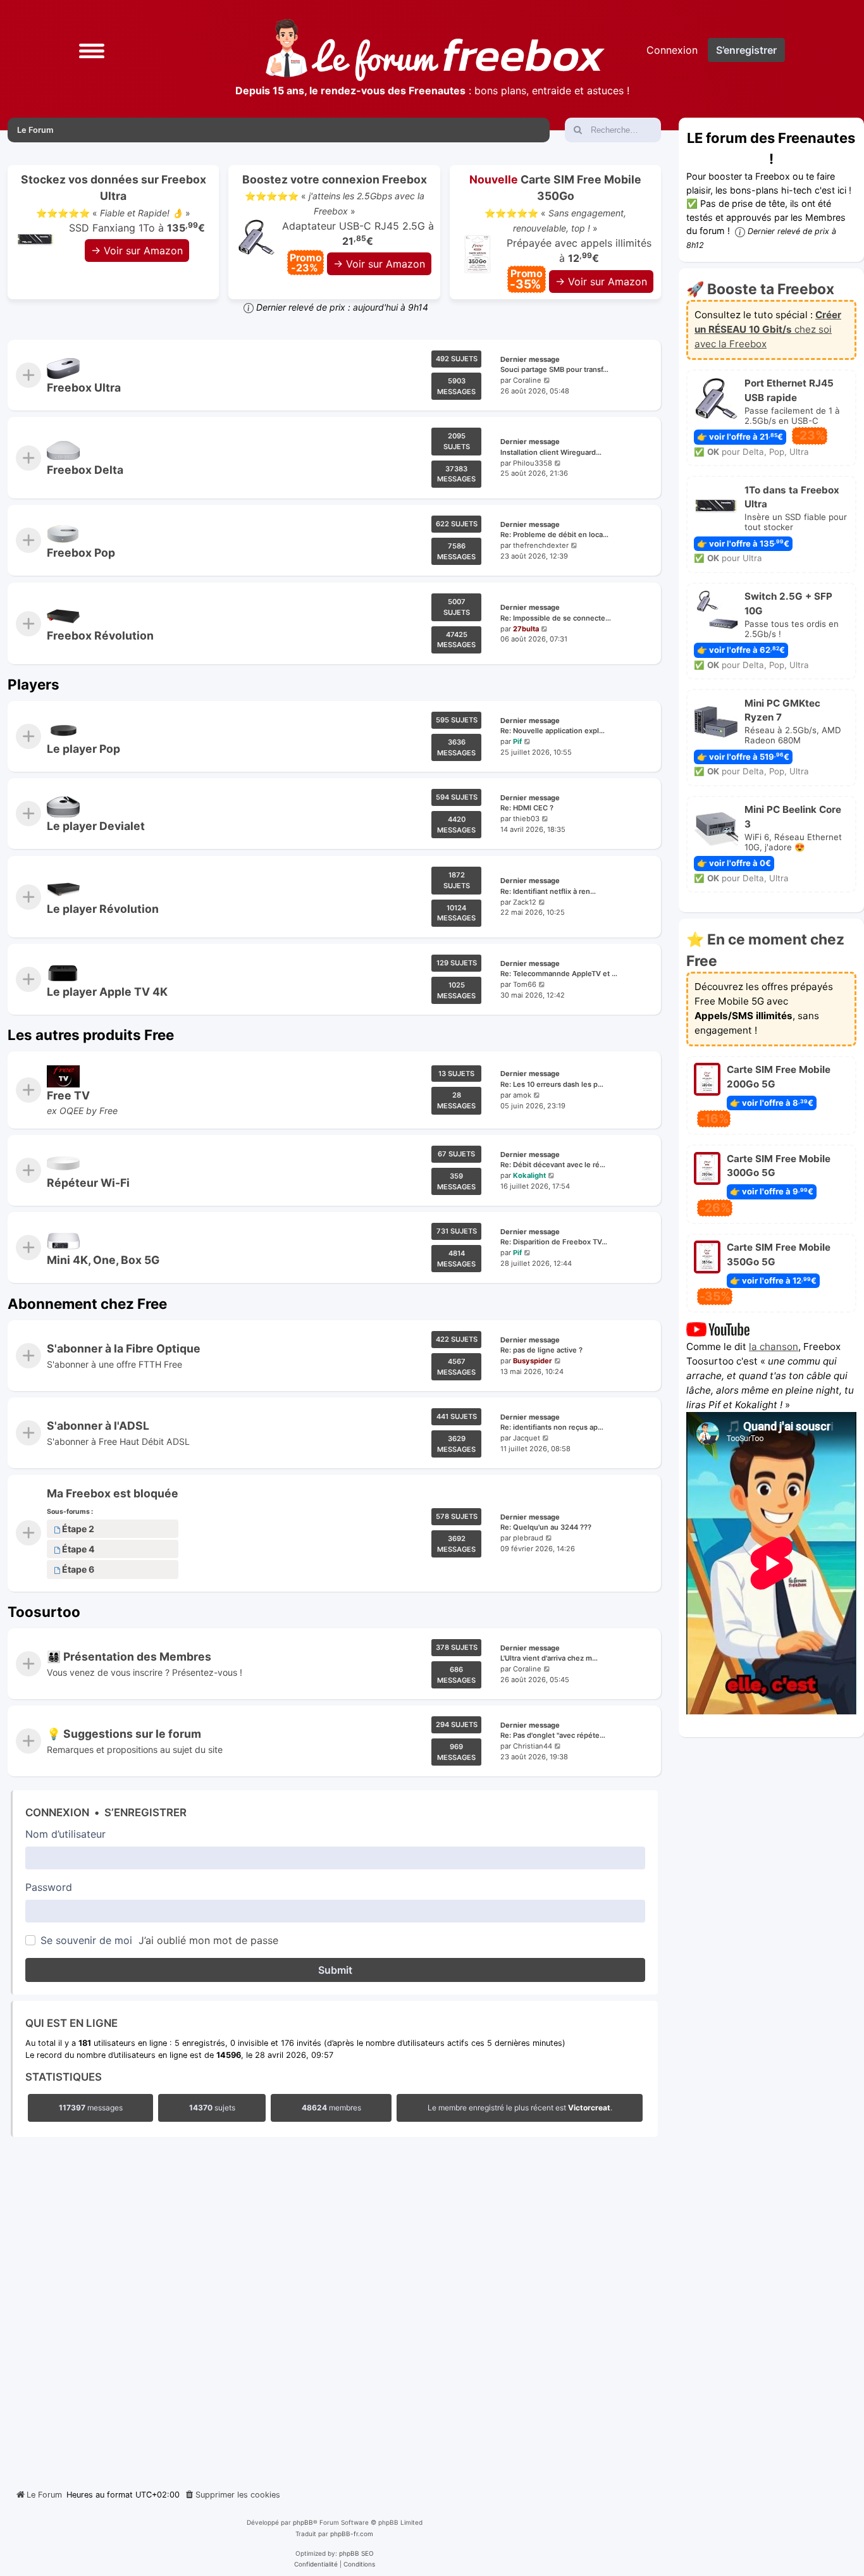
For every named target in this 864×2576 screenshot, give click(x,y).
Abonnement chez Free (87, 1303)
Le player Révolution (103, 909)
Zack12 (525, 901)
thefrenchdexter (541, 546)
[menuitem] (232, 2495)
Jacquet (527, 1438)
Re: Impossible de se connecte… (556, 618)
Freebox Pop (81, 553)
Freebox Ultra (84, 387)
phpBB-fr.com (352, 2534)
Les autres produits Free (91, 1035)
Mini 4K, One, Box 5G (103, 1260)
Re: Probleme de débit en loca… (554, 535)
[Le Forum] (435, 50)
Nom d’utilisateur (65, 1834)
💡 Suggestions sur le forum (124, 1734)
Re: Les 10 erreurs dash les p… (552, 1084)
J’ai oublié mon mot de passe (208, 1940)
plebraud (528, 1539)
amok (522, 1095)
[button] (92, 50)
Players (34, 684)
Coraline (527, 380)
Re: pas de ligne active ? (541, 1350)
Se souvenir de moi (86, 1940)
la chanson (774, 1347)
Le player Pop (83, 749)
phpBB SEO (356, 2553)
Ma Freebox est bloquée (113, 1493)
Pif (517, 741)
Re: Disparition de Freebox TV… (554, 1242)
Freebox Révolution (100, 635)
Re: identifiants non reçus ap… (552, 1427)
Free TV (68, 1095)
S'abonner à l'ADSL (98, 1426)
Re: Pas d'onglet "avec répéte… (553, 1736)
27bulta (526, 628)
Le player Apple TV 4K (107, 992)
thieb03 (526, 819)
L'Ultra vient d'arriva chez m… (549, 1658)
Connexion (57, 1812)
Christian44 (533, 1747)
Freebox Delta (85, 470)
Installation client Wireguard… (551, 452)
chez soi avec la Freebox (768, 329)
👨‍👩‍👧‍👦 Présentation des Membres (129, 1656)
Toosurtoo (44, 1612)
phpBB (303, 2522)
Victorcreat (589, 2108)
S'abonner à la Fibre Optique (124, 1348)
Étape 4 (78, 1550)
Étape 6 (78, 1570)
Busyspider (533, 1361)
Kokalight (529, 1175)
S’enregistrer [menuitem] (746, 50)
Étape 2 (78, 1529)
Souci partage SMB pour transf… (554, 369)
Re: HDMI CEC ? (527, 808)
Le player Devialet (96, 826)
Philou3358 (533, 463)
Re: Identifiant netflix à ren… (548, 891)
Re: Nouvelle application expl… (552, 731)
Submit (335, 1970)
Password (49, 1887)
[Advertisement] (334, 2310)
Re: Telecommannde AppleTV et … (559, 974)
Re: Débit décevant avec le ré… (553, 1165)
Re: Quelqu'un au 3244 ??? (546, 1528)
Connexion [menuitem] (672, 50)
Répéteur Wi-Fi (88, 1183)
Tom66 (525, 984)
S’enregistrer (145, 1812)
